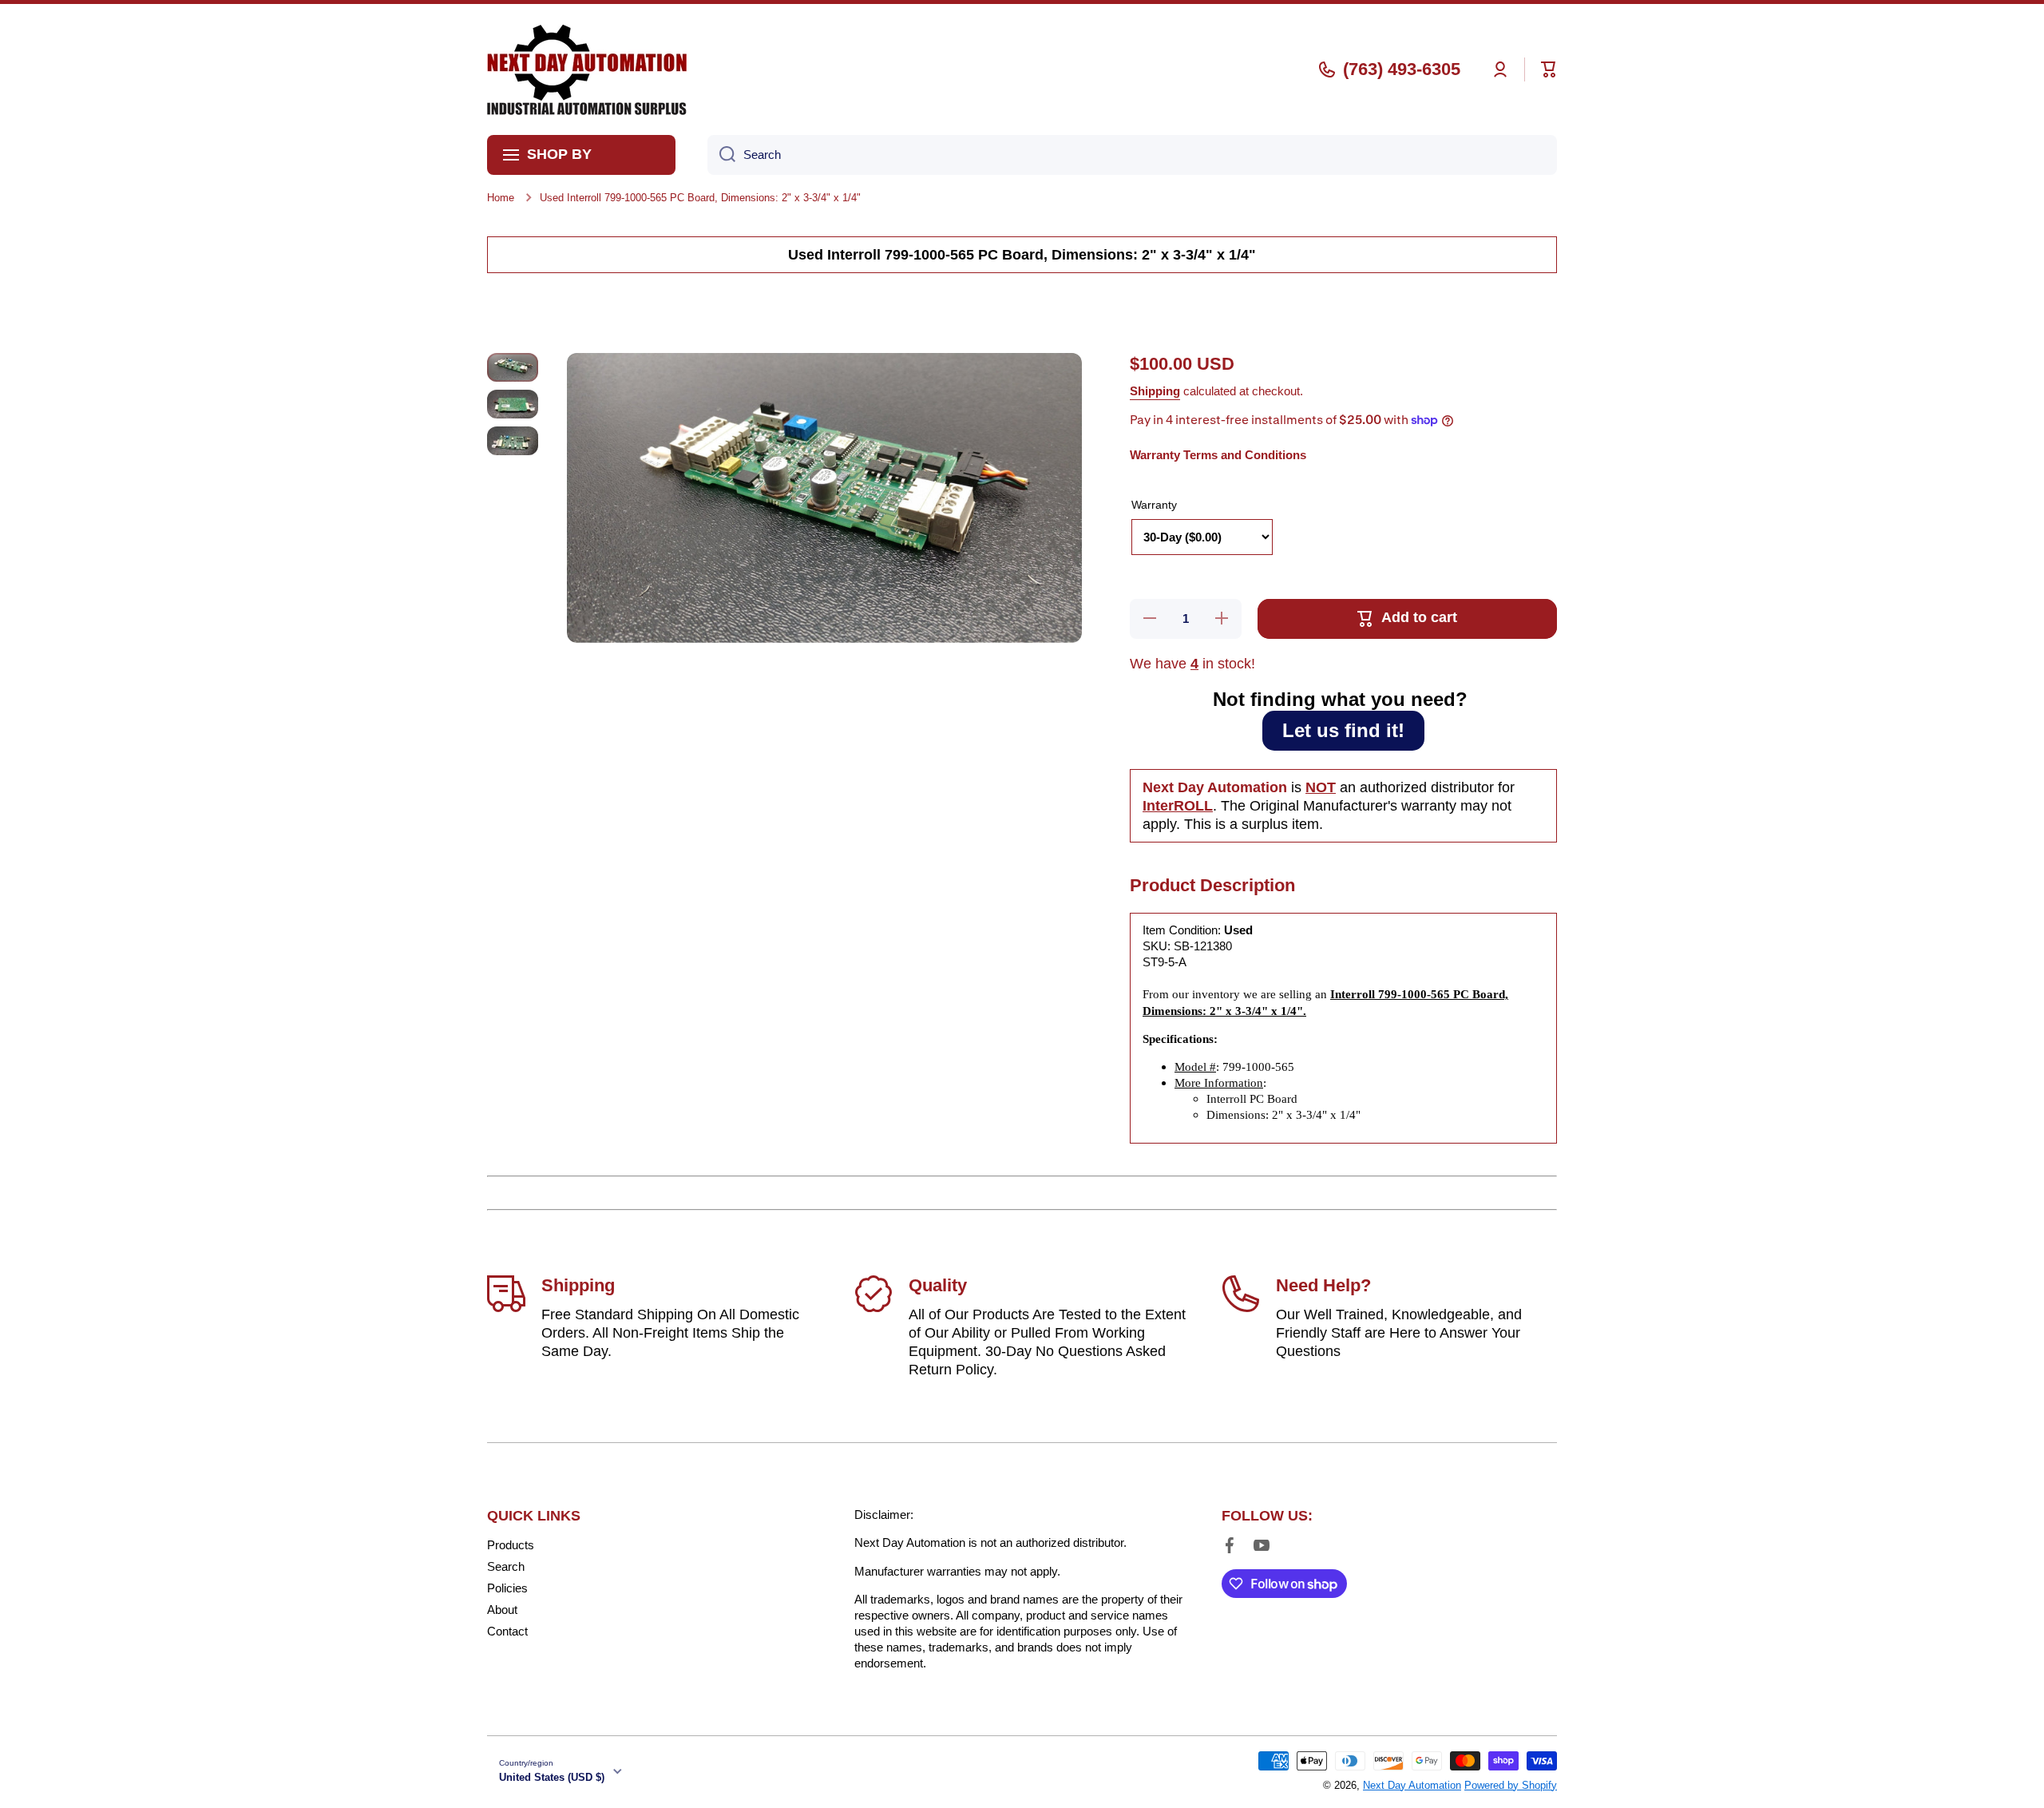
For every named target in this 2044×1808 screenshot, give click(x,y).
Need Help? (1323, 1285)
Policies (507, 1588)
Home (501, 198)
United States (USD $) (552, 1777)
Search (506, 1566)
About (502, 1610)
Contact (507, 1631)
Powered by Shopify (1511, 1785)
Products (511, 1545)
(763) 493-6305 (1402, 69)
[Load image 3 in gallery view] (513, 441)
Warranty (1154, 505)
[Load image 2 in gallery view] (513, 404)
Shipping (1155, 391)
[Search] (721, 155)
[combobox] (1132, 155)
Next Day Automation (1412, 1785)
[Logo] (587, 69)
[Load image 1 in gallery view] (513, 367)
